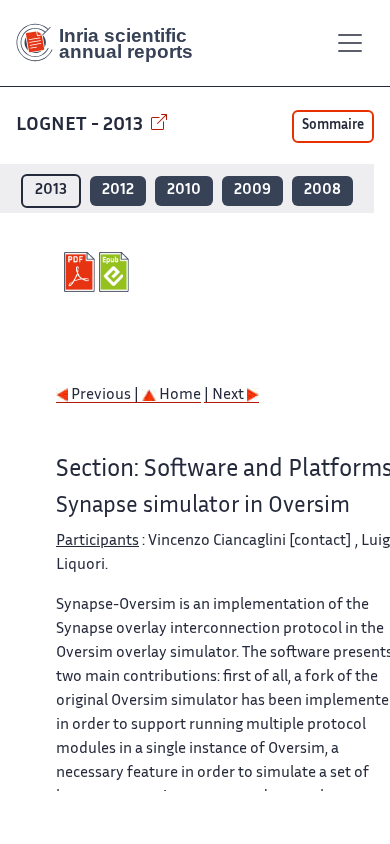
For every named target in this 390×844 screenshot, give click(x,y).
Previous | (105, 395)
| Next (225, 395)
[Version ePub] (116, 272)
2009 (252, 190)
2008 (322, 190)
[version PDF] (81, 272)
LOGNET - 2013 (81, 125)
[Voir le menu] (350, 43)
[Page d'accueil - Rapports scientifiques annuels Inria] (112, 43)
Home (178, 395)
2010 (184, 190)
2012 (118, 190)
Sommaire (333, 126)
